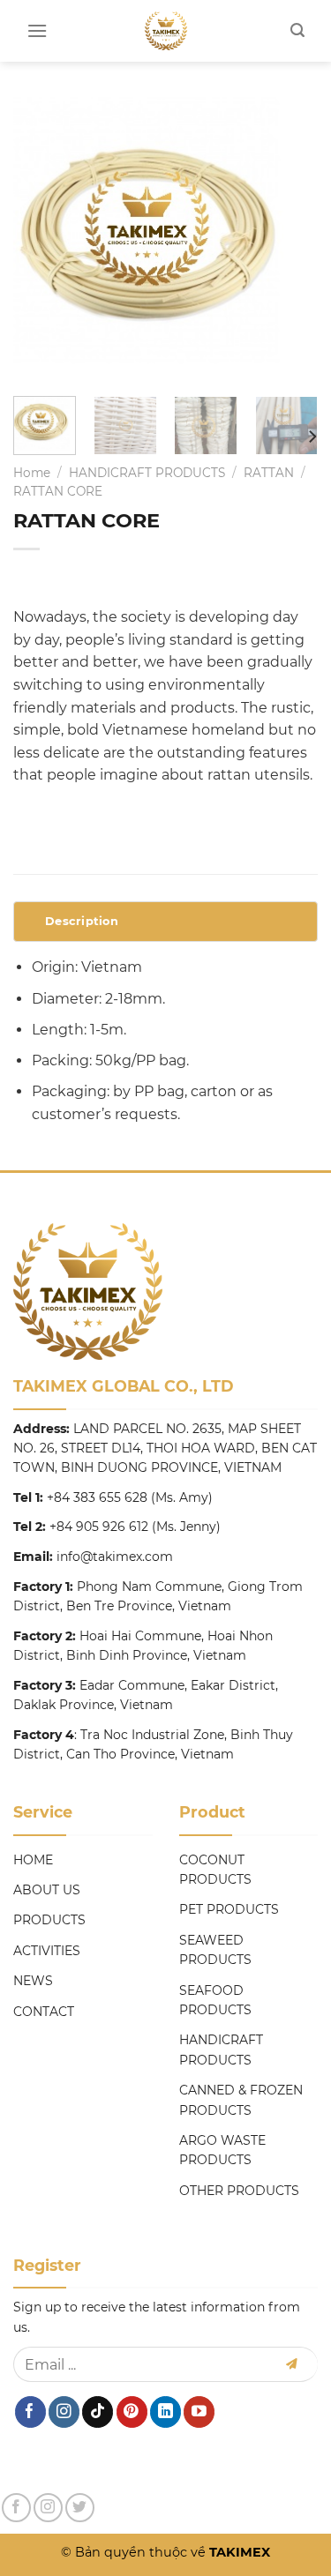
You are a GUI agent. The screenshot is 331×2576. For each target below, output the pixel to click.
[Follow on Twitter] (80, 2508)
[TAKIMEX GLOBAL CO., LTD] (165, 31)
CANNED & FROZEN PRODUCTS (241, 2100)
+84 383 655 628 (97, 1497)
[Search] (297, 30)
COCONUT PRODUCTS (215, 1870)
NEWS (33, 1981)
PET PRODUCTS (229, 1909)
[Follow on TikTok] (98, 2412)
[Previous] (41, 240)
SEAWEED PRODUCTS (215, 1950)
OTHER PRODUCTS (239, 2191)
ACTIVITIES (47, 1951)
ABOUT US (47, 1890)
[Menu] (37, 30)
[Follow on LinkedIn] (165, 2412)
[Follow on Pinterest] (132, 2412)
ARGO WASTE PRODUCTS (222, 2150)
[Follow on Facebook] (30, 2412)
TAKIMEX (238, 2552)
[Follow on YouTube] (199, 2412)
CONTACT (44, 2012)
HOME (33, 1860)
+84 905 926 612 (99, 1527)
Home (32, 473)
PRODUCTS (49, 1920)
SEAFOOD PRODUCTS (215, 2000)
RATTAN (269, 473)
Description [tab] (82, 921)
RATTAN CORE (58, 491)
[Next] (290, 240)
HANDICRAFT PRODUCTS (147, 473)
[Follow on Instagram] (64, 2412)
